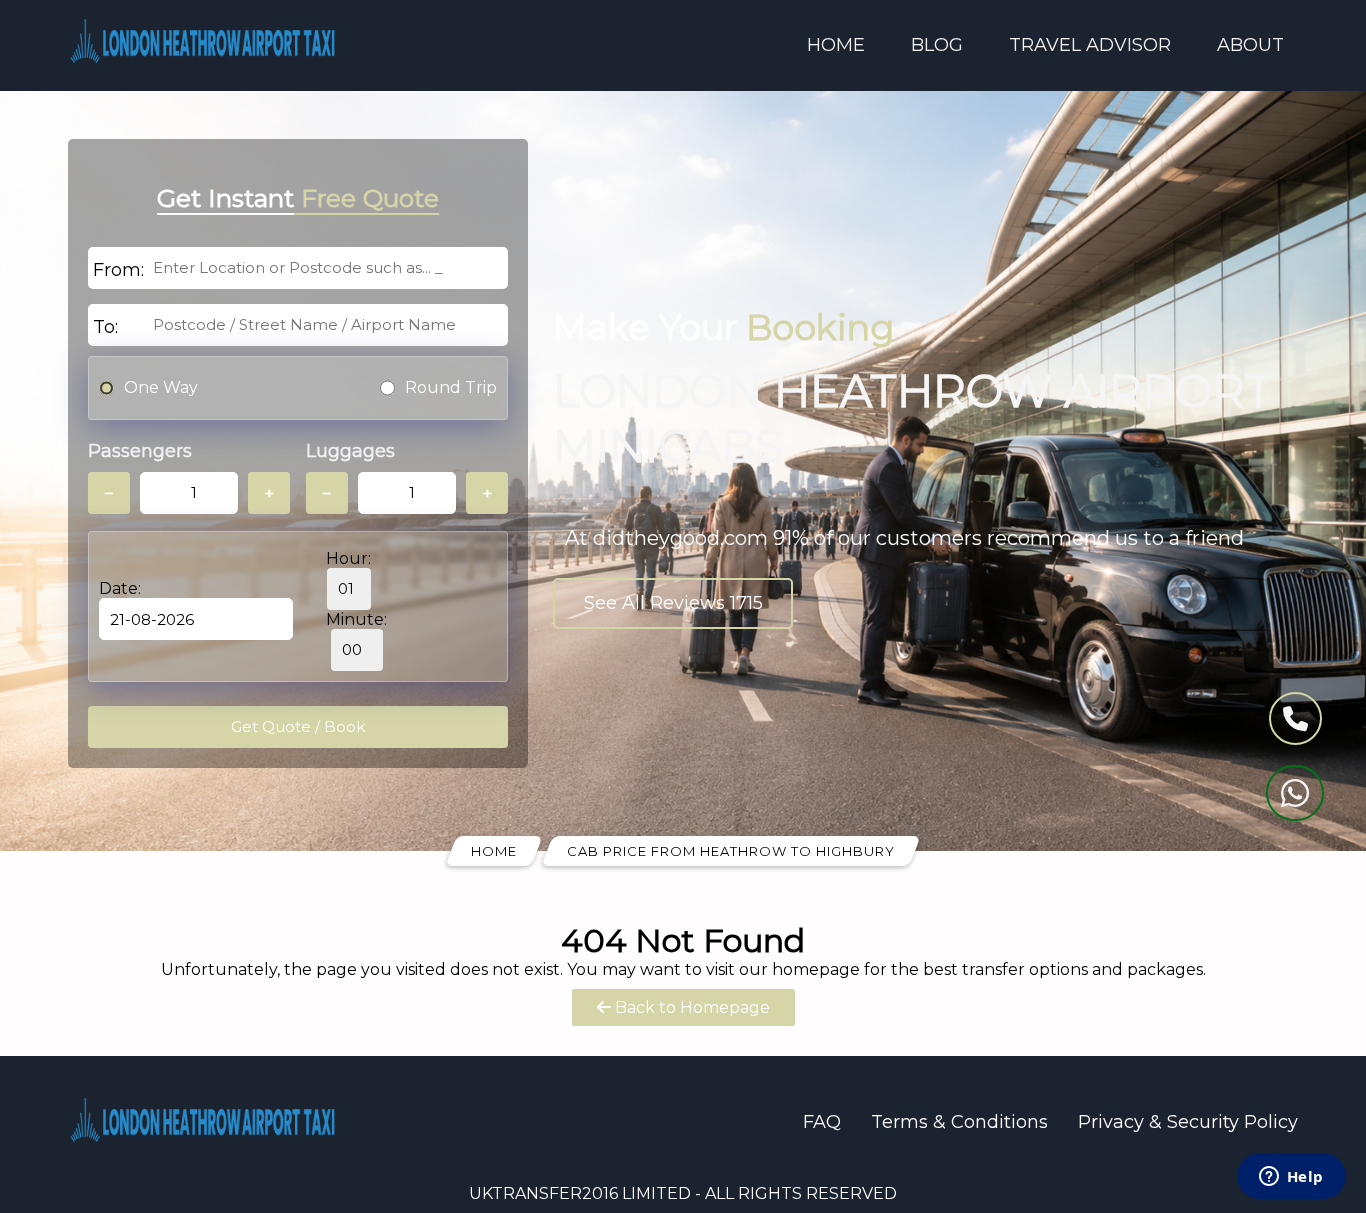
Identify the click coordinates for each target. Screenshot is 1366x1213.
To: (105, 327)
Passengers (140, 451)
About (1250, 45)
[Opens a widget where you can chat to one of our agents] (1291, 1178)
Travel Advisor (1090, 45)
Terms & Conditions (959, 1122)
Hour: (348, 558)
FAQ (822, 1122)
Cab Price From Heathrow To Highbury (731, 851)
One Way (161, 387)
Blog (937, 45)
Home (836, 45)
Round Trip (451, 387)
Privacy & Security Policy (1188, 1122)
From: (118, 270)
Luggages (350, 451)
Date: (120, 588)
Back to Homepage (690, 1007)
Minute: (356, 619)
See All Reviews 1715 (673, 603)
